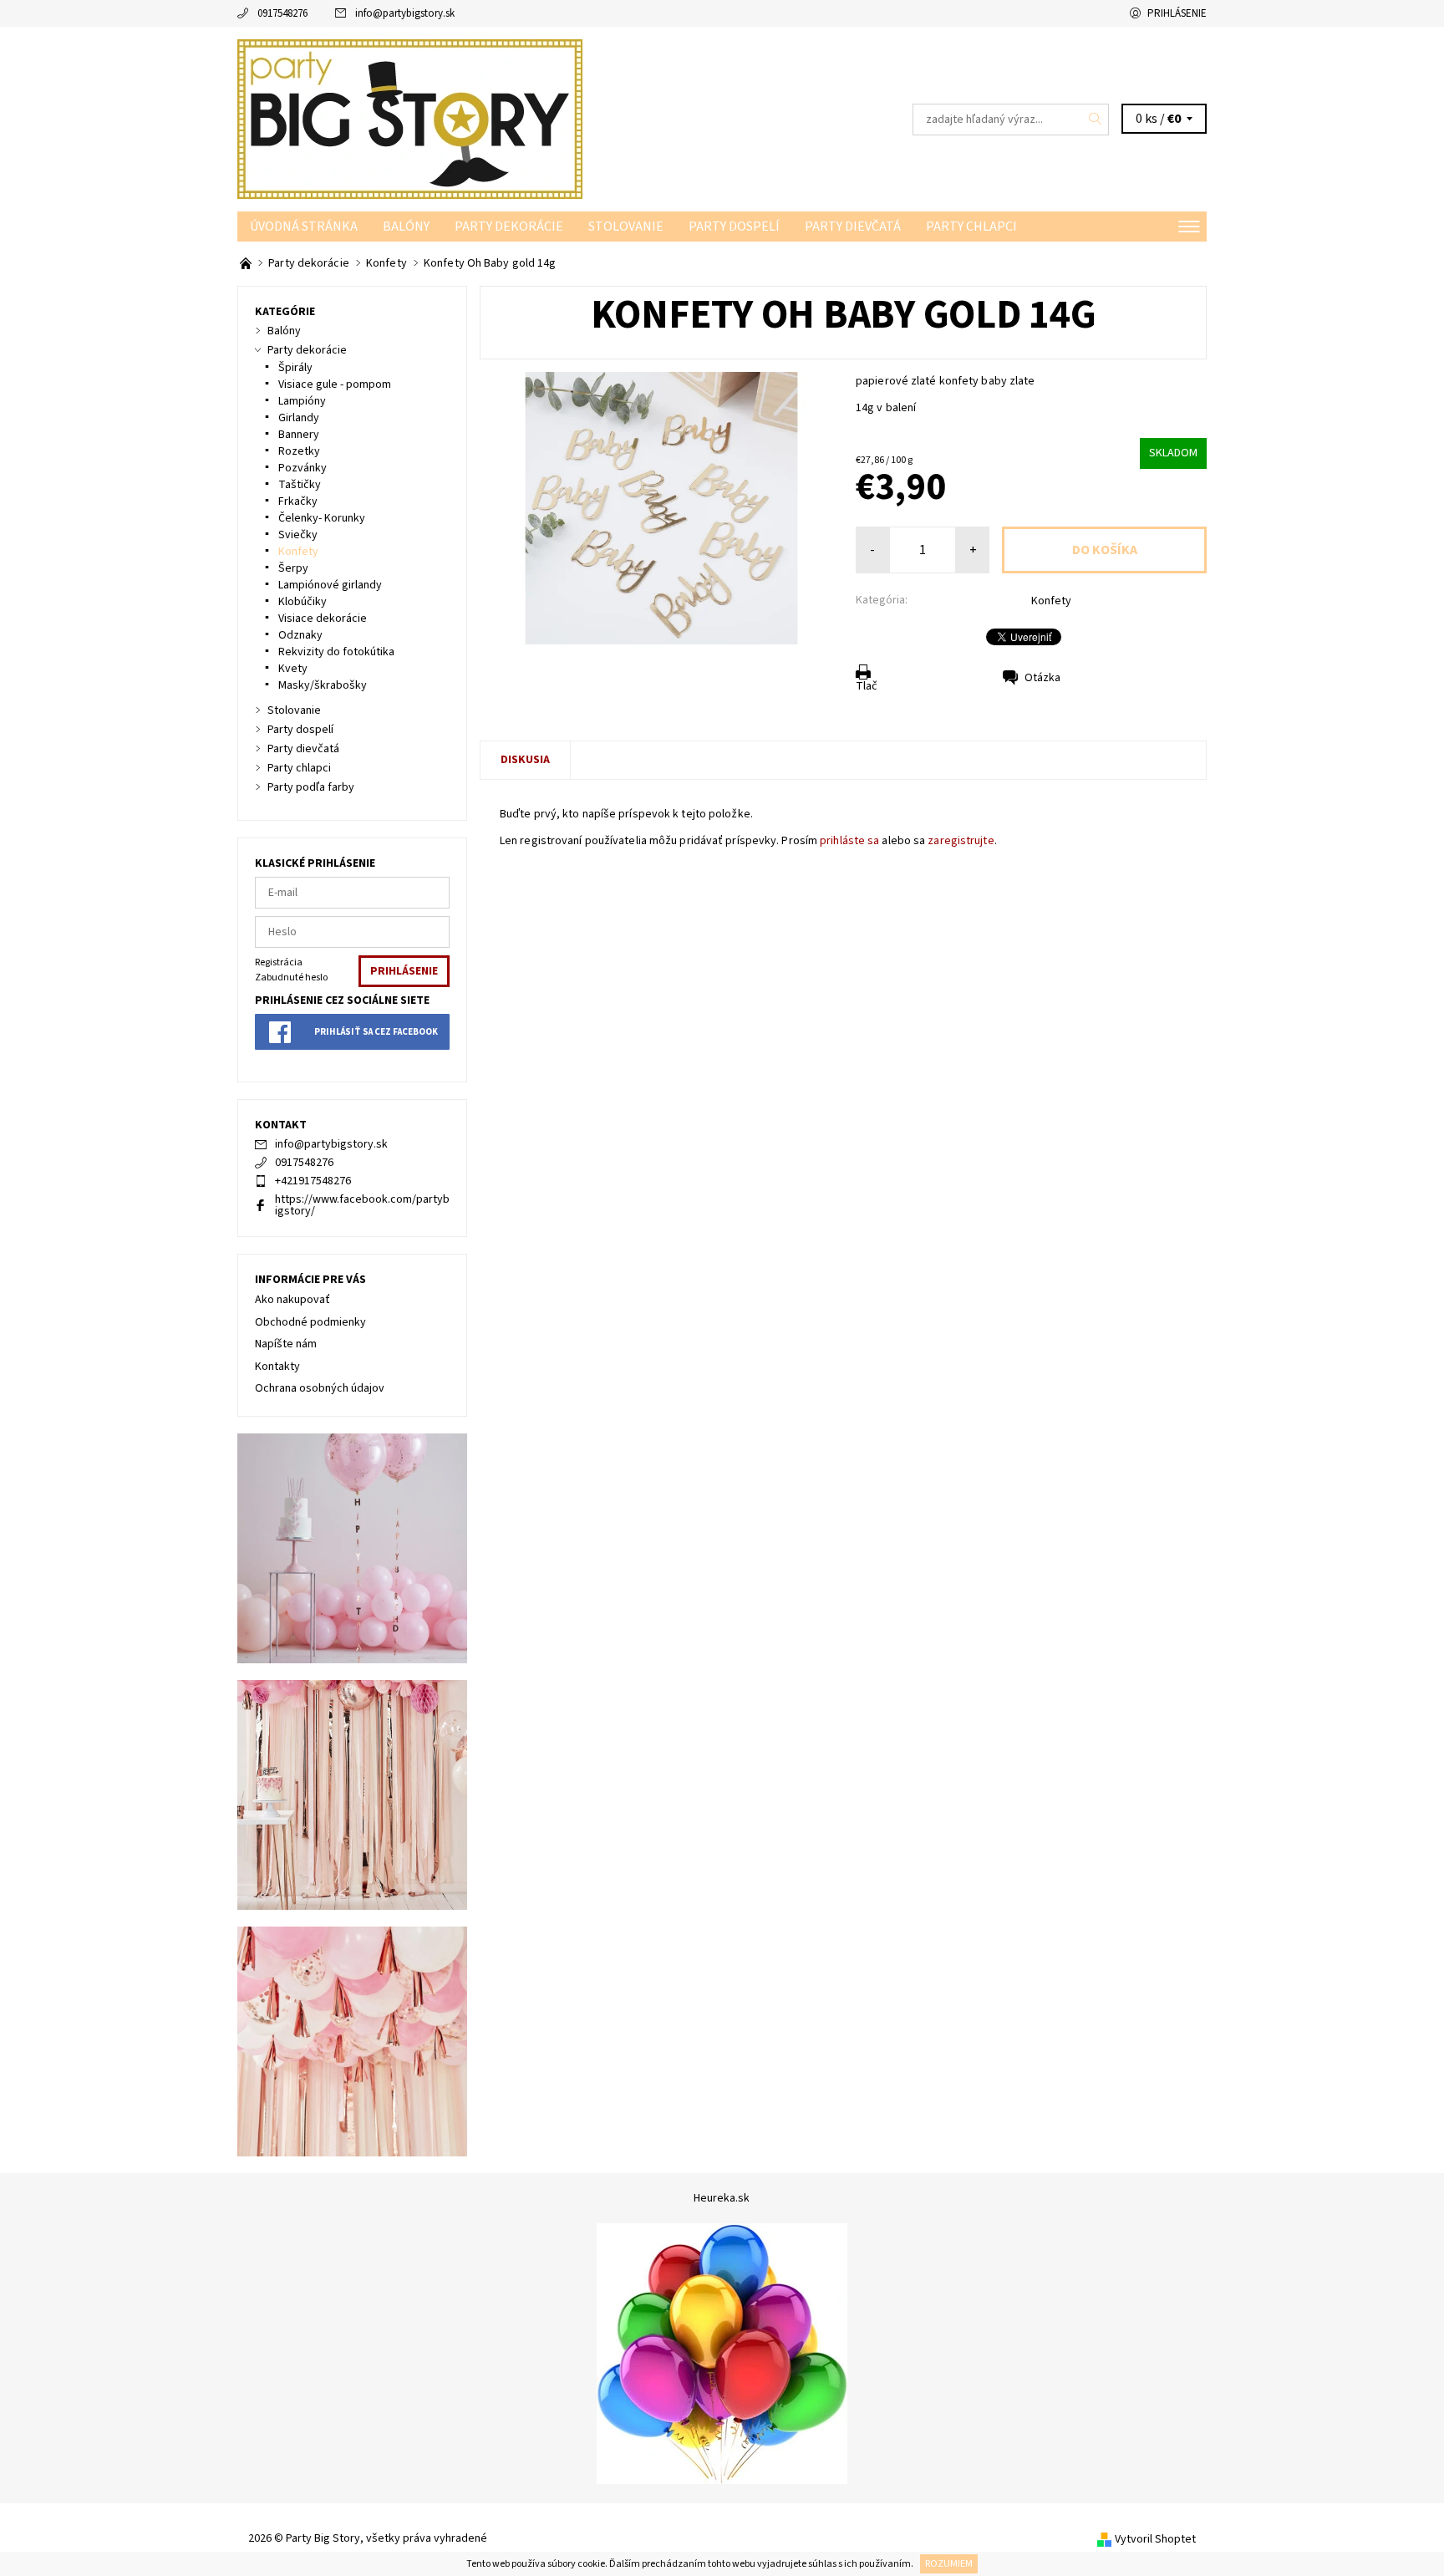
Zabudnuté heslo (291, 977)
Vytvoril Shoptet (1155, 2539)
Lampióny (302, 401)
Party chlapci (971, 227)
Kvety (293, 669)
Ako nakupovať (292, 1300)
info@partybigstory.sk (405, 13)
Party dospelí (734, 227)
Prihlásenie (1177, 13)
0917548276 (282, 13)
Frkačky (298, 501)
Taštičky (300, 485)
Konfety (1051, 601)
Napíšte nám (286, 1344)
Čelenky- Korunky (322, 518)
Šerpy (293, 568)
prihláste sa (849, 841)
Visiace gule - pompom (335, 384)
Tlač (867, 686)
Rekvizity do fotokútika (336, 652)
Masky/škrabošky (323, 685)
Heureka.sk (722, 2198)
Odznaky (300, 635)
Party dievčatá (853, 227)
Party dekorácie (509, 227)
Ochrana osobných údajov (320, 1388)
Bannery (299, 435)
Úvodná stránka (304, 227)
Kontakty (277, 1367)
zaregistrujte (961, 841)
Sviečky (298, 535)
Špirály (295, 368)
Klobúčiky (303, 602)
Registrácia (279, 962)
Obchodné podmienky (310, 1322)
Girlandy (299, 418)
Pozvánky (303, 468)
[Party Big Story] (410, 119)
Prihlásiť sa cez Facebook (376, 1032)
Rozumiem (949, 2564)
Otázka (1042, 678)
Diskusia (525, 760)
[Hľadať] (1096, 120)
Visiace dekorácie (323, 619)
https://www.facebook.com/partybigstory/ (362, 1205)
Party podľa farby (311, 787)
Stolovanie (626, 227)
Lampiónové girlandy (330, 585)
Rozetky (299, 451)
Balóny (406, 227)
